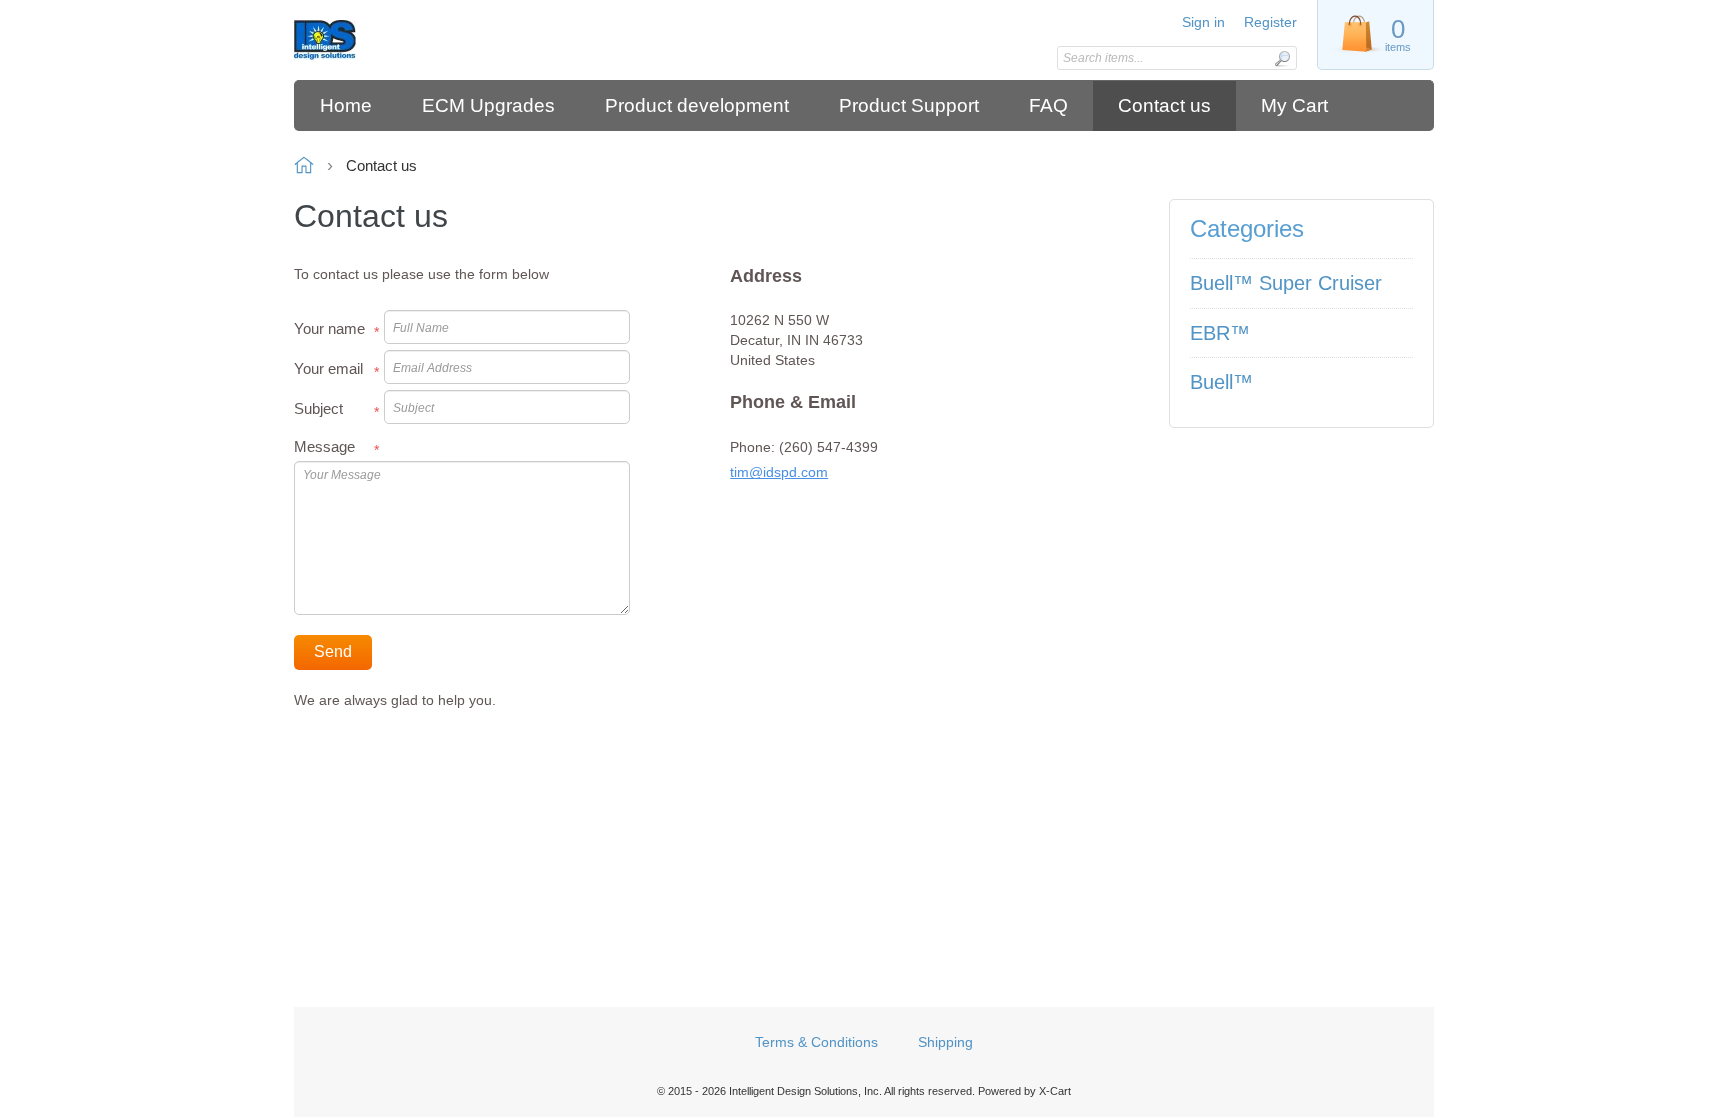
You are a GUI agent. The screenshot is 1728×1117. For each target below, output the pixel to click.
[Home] (436, 40)
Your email (328, 368)
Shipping (945, 1042)
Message (324, 446)
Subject (318, 408)
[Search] (1282, 58)
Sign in (1203, 22)
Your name (329, 328)
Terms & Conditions (816, 1042)
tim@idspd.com (779, 472)
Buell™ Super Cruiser (1286, 283)
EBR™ (1220, 333)
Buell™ (1221, 382)
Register (1270, 22)
